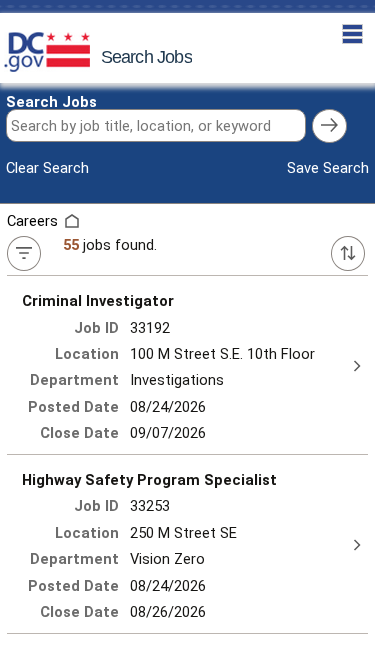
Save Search (328, 168)
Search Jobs (51, 102)
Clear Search (47, 168)
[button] (352, 35)
